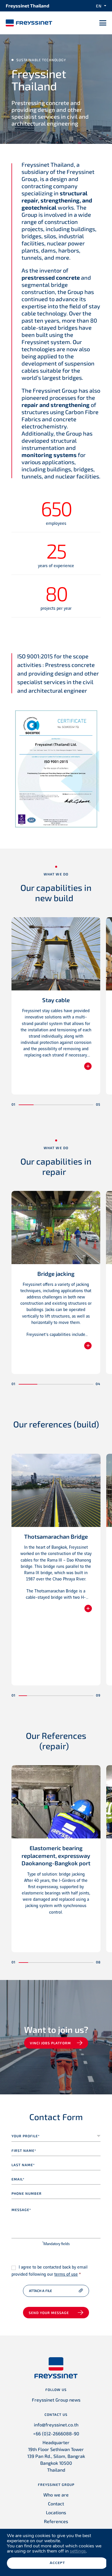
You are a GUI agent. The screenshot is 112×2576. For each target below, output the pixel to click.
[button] (26, 1105)
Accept (57, 2563)
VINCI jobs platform (50, 2043)
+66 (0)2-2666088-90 (56, 2433)
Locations (56, 2512)
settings (78, 2551)
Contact (56, 2503)
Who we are (56, 2495)
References (56, 2521)
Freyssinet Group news (56, 2400)
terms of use (66, 2275)
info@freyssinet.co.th (56, 2425)
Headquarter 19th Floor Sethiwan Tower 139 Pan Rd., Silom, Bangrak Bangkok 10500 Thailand (56, 2456)
